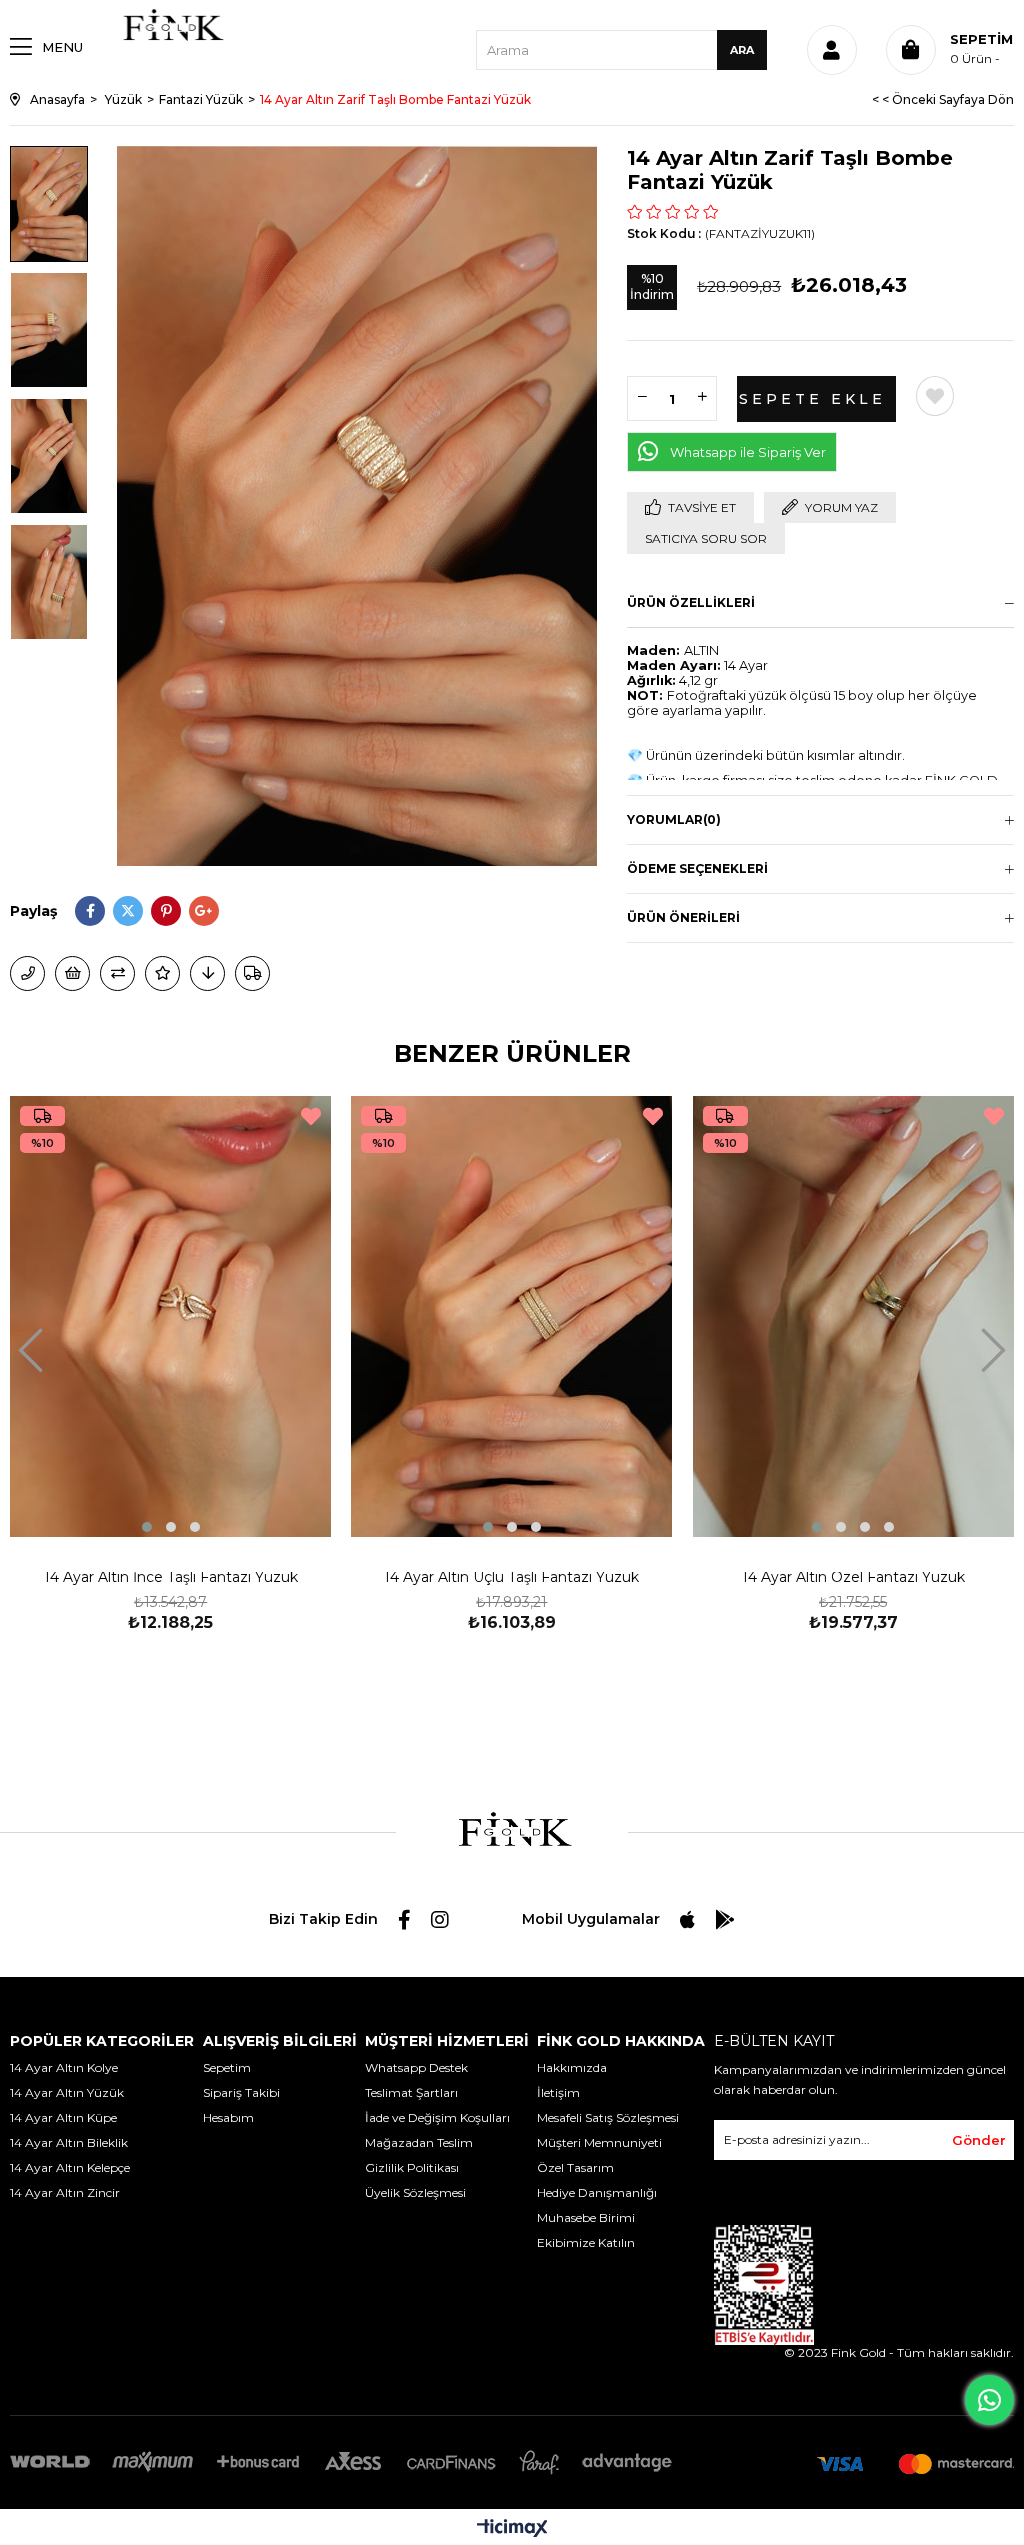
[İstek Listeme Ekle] (72, 973)
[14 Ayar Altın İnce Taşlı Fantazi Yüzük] (170, 1316)
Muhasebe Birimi (586, 2217)
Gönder (979, 2140)
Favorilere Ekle (311, 1116)
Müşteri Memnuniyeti (599, 2142)
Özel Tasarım (575, 2167)
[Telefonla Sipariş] (27, 973)
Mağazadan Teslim (419, 2142)
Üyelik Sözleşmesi (415, 2192)
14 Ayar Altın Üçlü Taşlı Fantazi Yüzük (511, 1579)
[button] (147, 1527)
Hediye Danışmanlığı (597, 2192)
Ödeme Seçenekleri (697, 868)
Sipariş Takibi (241, 2092)
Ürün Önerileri (683, 917)
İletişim (558, 2092)
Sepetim (227, 2067)
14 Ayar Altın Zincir (65, 2192)
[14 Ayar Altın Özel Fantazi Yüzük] (853, 1316)
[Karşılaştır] (117, 973)
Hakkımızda (572, 2067)
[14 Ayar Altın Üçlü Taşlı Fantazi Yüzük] (511, 1316)
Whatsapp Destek (416, 2067)
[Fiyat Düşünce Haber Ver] (207, 973)
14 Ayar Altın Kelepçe (70, 2167)
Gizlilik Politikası (412, 2167)
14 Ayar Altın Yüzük (67, 2092)
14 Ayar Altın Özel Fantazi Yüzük (853, 1579)
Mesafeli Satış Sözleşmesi (608, 2117)
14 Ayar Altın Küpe (63, 2117)
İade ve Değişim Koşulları (437, 2117)
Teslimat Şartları (411, 2092)
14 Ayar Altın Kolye (64, 2067)
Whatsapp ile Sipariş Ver (748, 452)
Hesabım (228, 2117)
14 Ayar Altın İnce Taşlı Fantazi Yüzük (171, 1579)
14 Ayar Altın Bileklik (69, 2142)
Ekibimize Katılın (586, 2242)
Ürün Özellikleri (691, 602)
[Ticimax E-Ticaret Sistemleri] (512, 2529)
